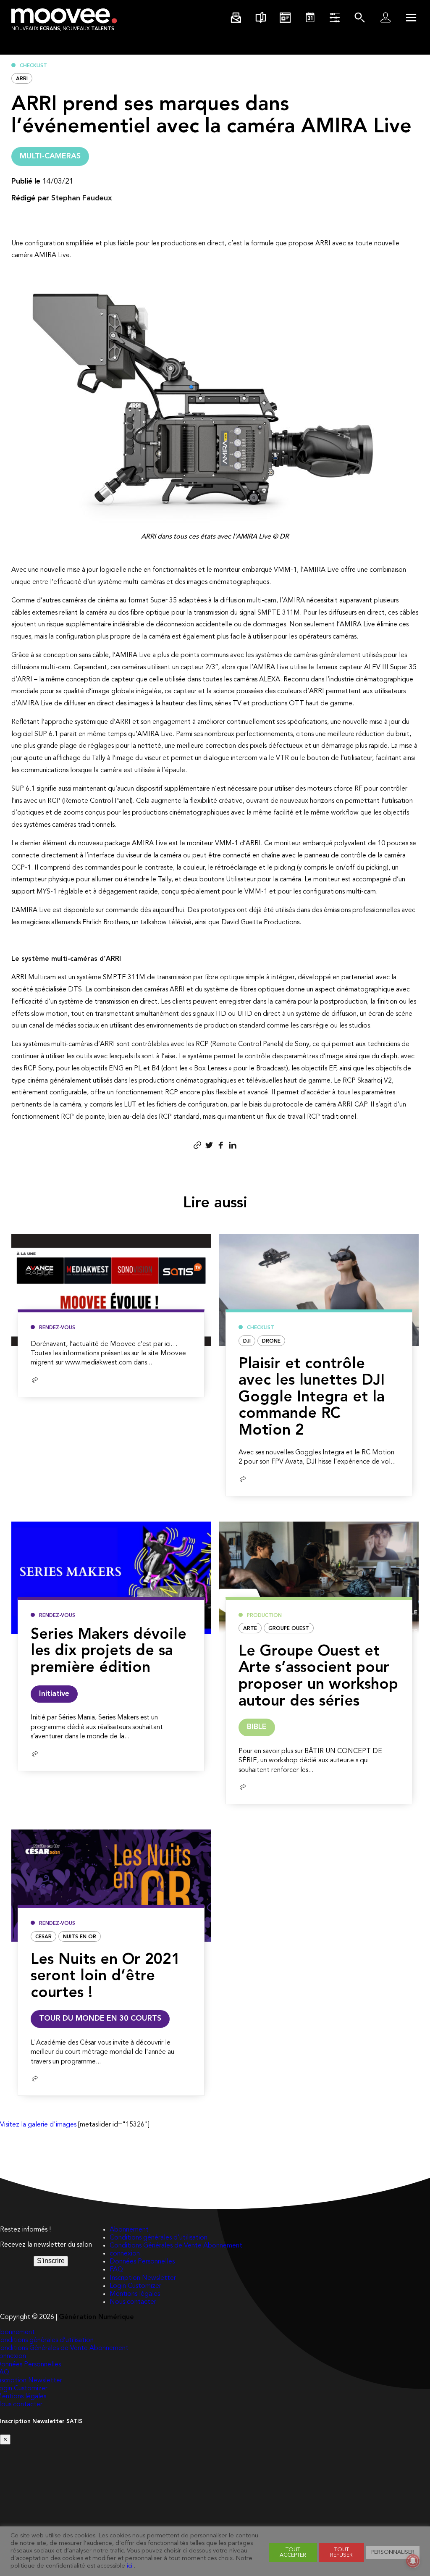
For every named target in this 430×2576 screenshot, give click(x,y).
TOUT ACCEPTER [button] (293, 2552)
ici (130, 2566)
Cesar (43, 1937)
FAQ (116, 2270)
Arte (250, 1629)
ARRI (22, 79)
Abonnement (129, 2230)
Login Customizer (135, 2286)
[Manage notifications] (413, 2561)
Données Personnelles (142, 2262)
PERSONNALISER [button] (393, 2552)
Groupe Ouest (289, 1629)
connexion (125, 2254)
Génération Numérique (96, 2317)
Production (264, 1616)
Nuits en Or (80, 1937)
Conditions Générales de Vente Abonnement (176, 2246)
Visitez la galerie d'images (38, 2125)
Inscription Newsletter (143, 2278)
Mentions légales (135, 2294)
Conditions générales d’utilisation (159, 2238)
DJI (247, 1341)
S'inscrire (51, 2261)
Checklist (33, 66)
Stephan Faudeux (82, 198)
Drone (271, 1341)
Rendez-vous (57, 1328)
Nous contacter (133, 2302)
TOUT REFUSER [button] (341, 2552)
